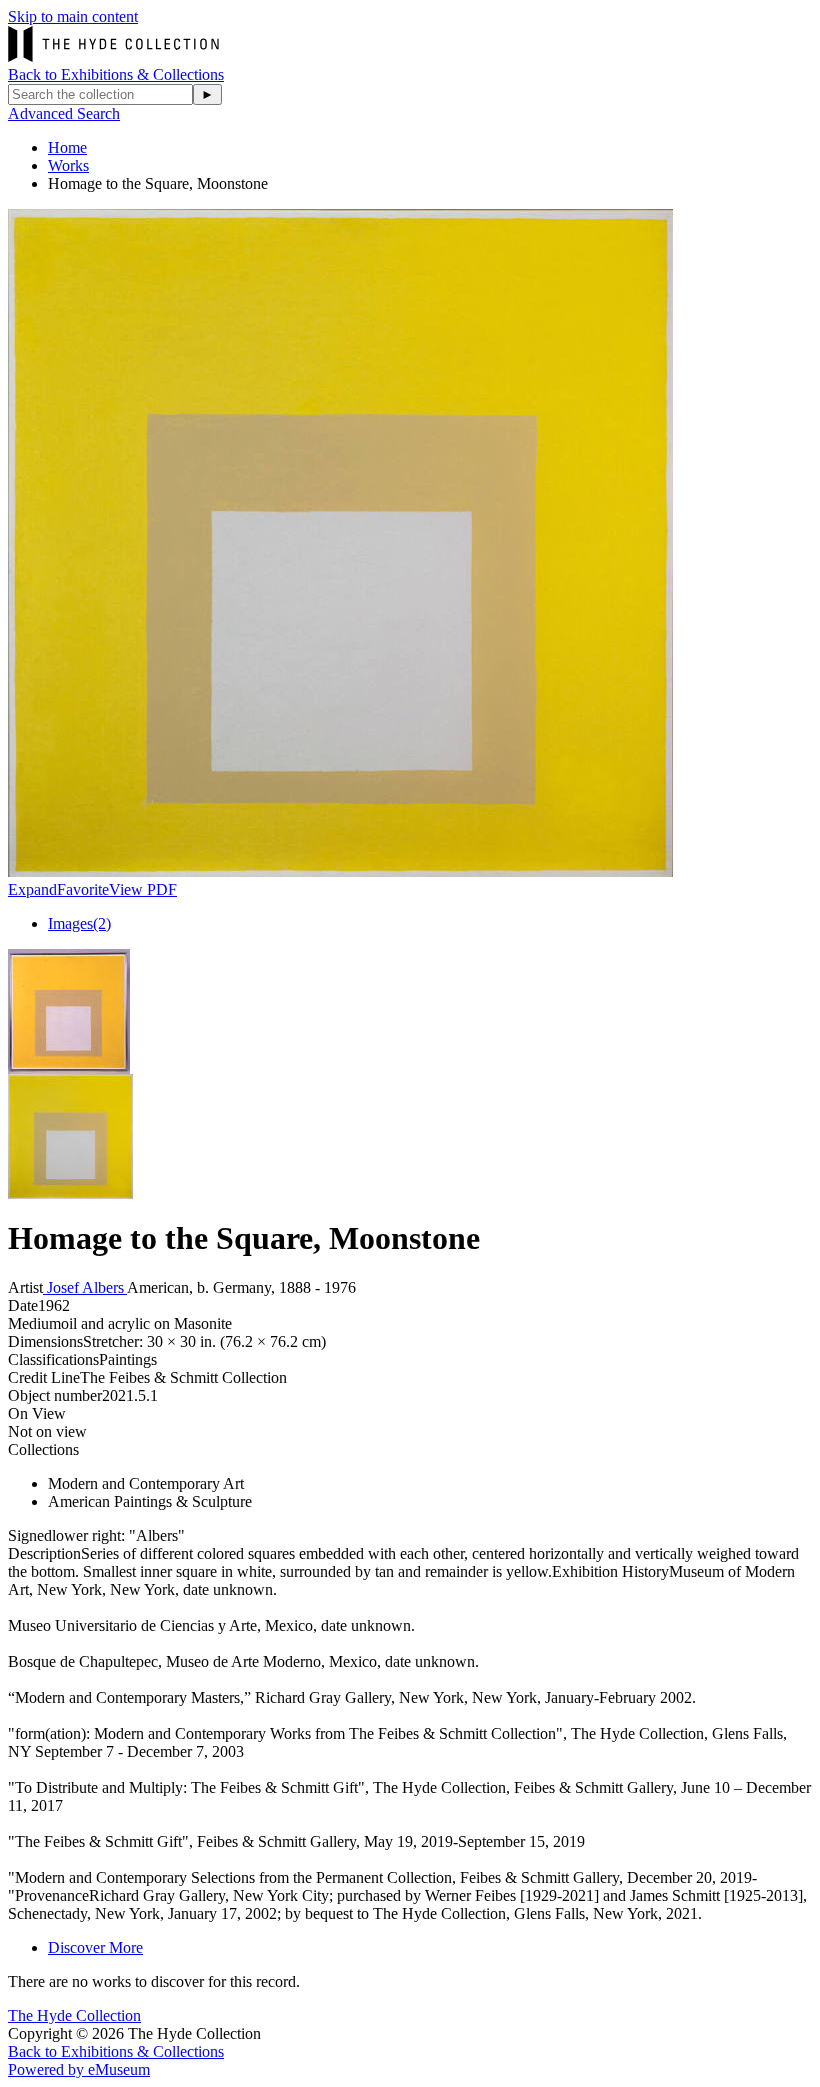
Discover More (95, 1947)
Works (68, 165)
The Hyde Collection (74, 2015)
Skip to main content (73, 16)
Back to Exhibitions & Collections (116, 74)
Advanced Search (64, 113)
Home (67, 147)
